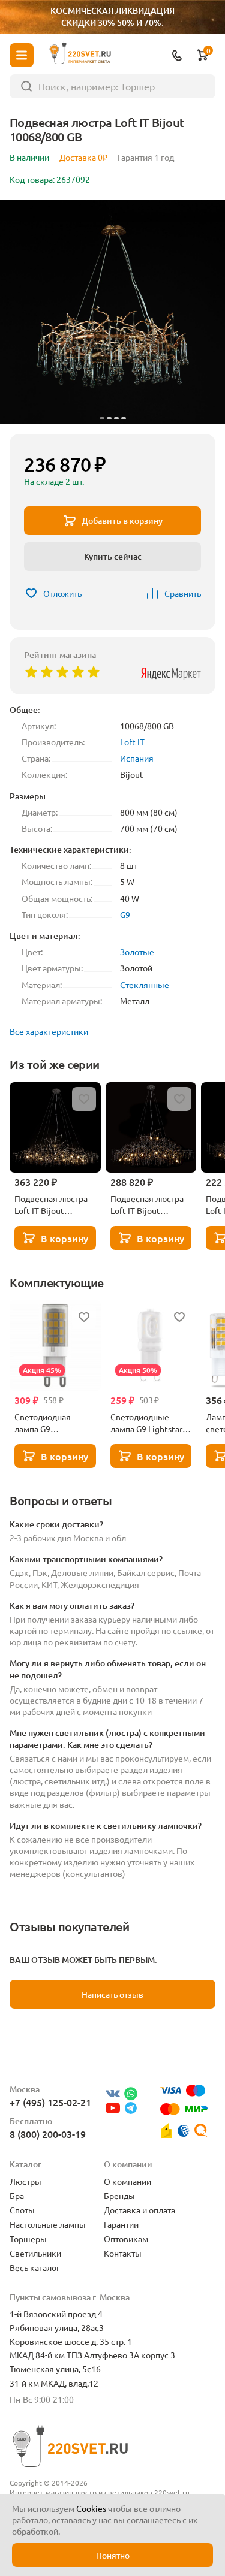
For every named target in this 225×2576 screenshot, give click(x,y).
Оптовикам (126, 2239)
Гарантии (121, 2224)
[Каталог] (22, 55)
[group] (112, 312)
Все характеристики (49, 1031)
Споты (22, 2210)
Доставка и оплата (139, 2210)
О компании (127, 2181)
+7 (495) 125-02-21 (50, 2102)
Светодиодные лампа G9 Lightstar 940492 (146, 1423)
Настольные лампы (48, 2224)
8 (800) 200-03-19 (48, 2134)
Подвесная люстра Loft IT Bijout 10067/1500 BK (147, 1204)
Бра (17, 2196)
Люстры (25, 2181)
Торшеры (28, 2239)
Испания (137, 758)
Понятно (113, 2555)
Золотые (137, 952)
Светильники (35, 2253)
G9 (125, 914)
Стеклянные (145, 985)
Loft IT (132, 742)
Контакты (123, 2253)
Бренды (119, 2196)
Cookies (91, 2508)
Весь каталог (35, 2267)
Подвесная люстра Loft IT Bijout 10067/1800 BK (51, 1204)
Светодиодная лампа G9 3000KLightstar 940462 (44, 1423)
